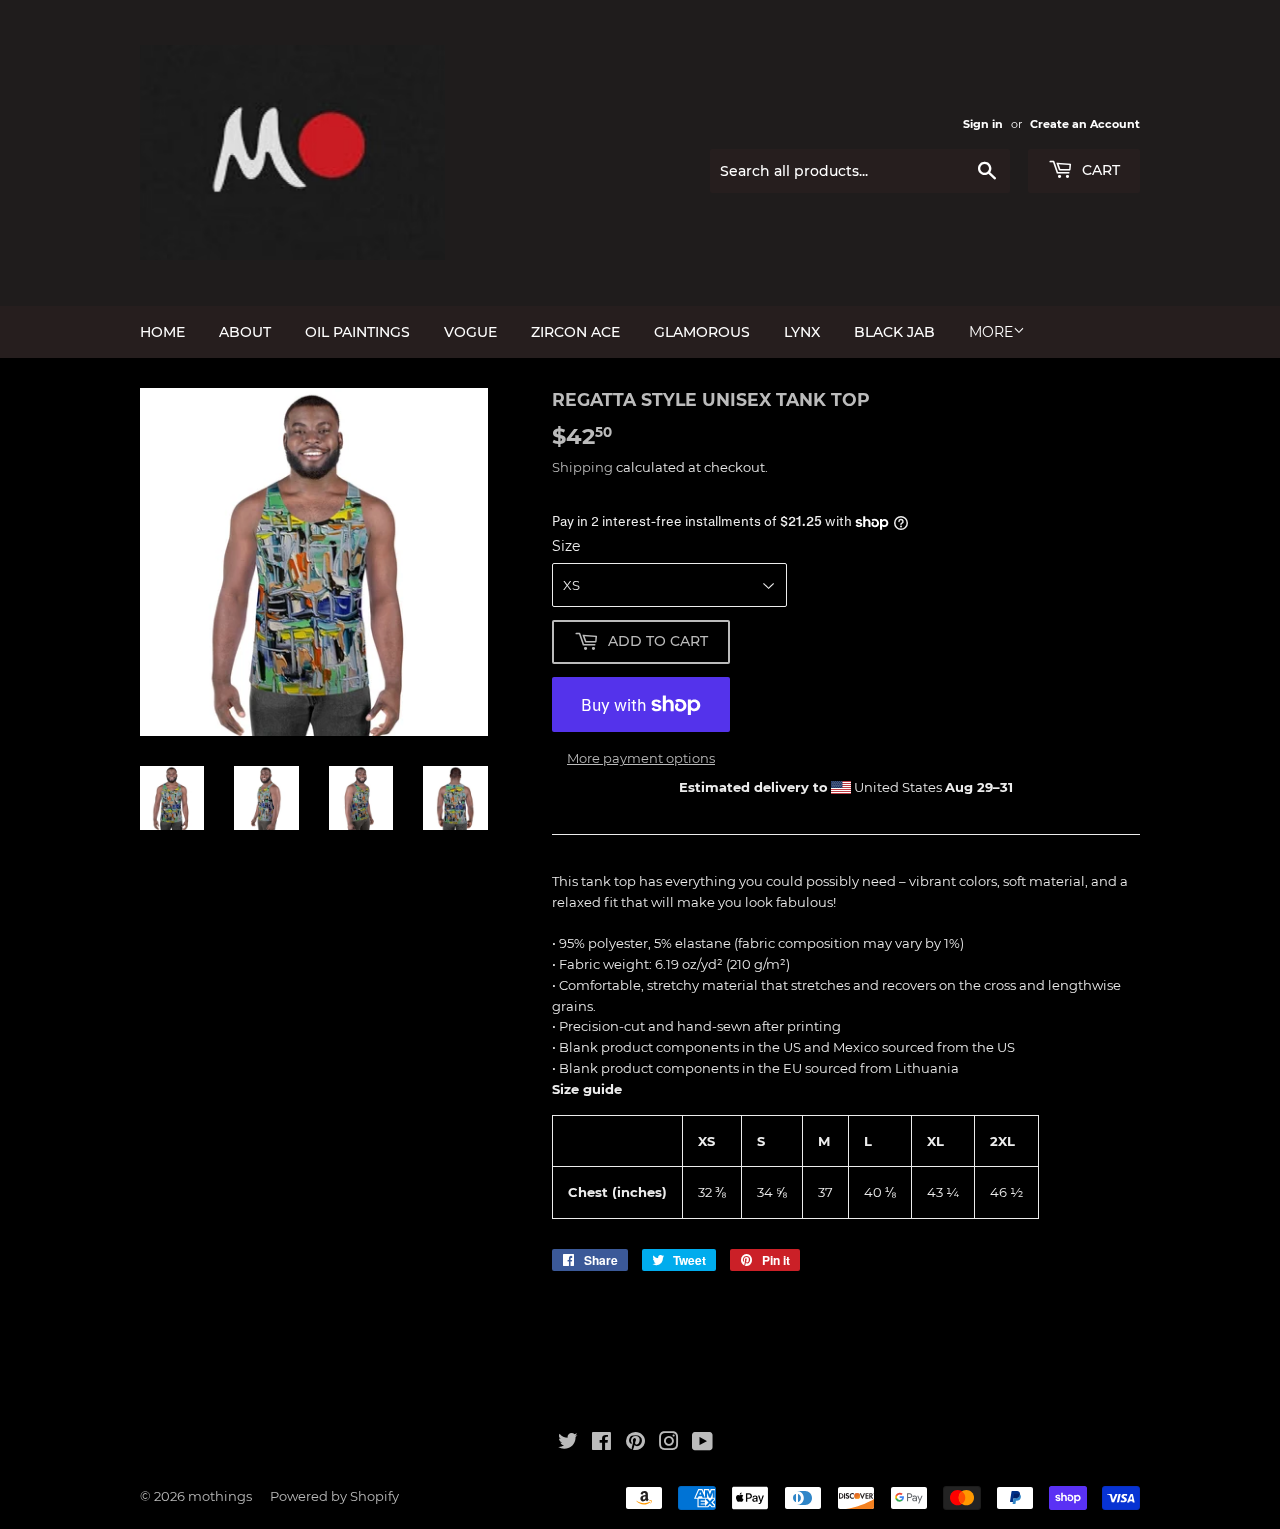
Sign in (983, 124)
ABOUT (245, 332)
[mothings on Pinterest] (635, 1444)
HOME (162, 332)
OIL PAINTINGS (357, 332)
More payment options (641, 758)
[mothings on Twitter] (568, 1444)
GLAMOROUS (702, 332)
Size (566, 546)
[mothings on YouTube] (702, 1444)
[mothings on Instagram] (669, 1444)
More (991, 332)
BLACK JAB (894, 332)
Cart (1099, 170)
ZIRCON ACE (575, 332)
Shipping (582, 467)
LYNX (802, 332)
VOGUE (470, 332)
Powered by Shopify (334, 1496)
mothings (220, 1496)
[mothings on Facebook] (601, 1444)
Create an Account (1085, 124)
